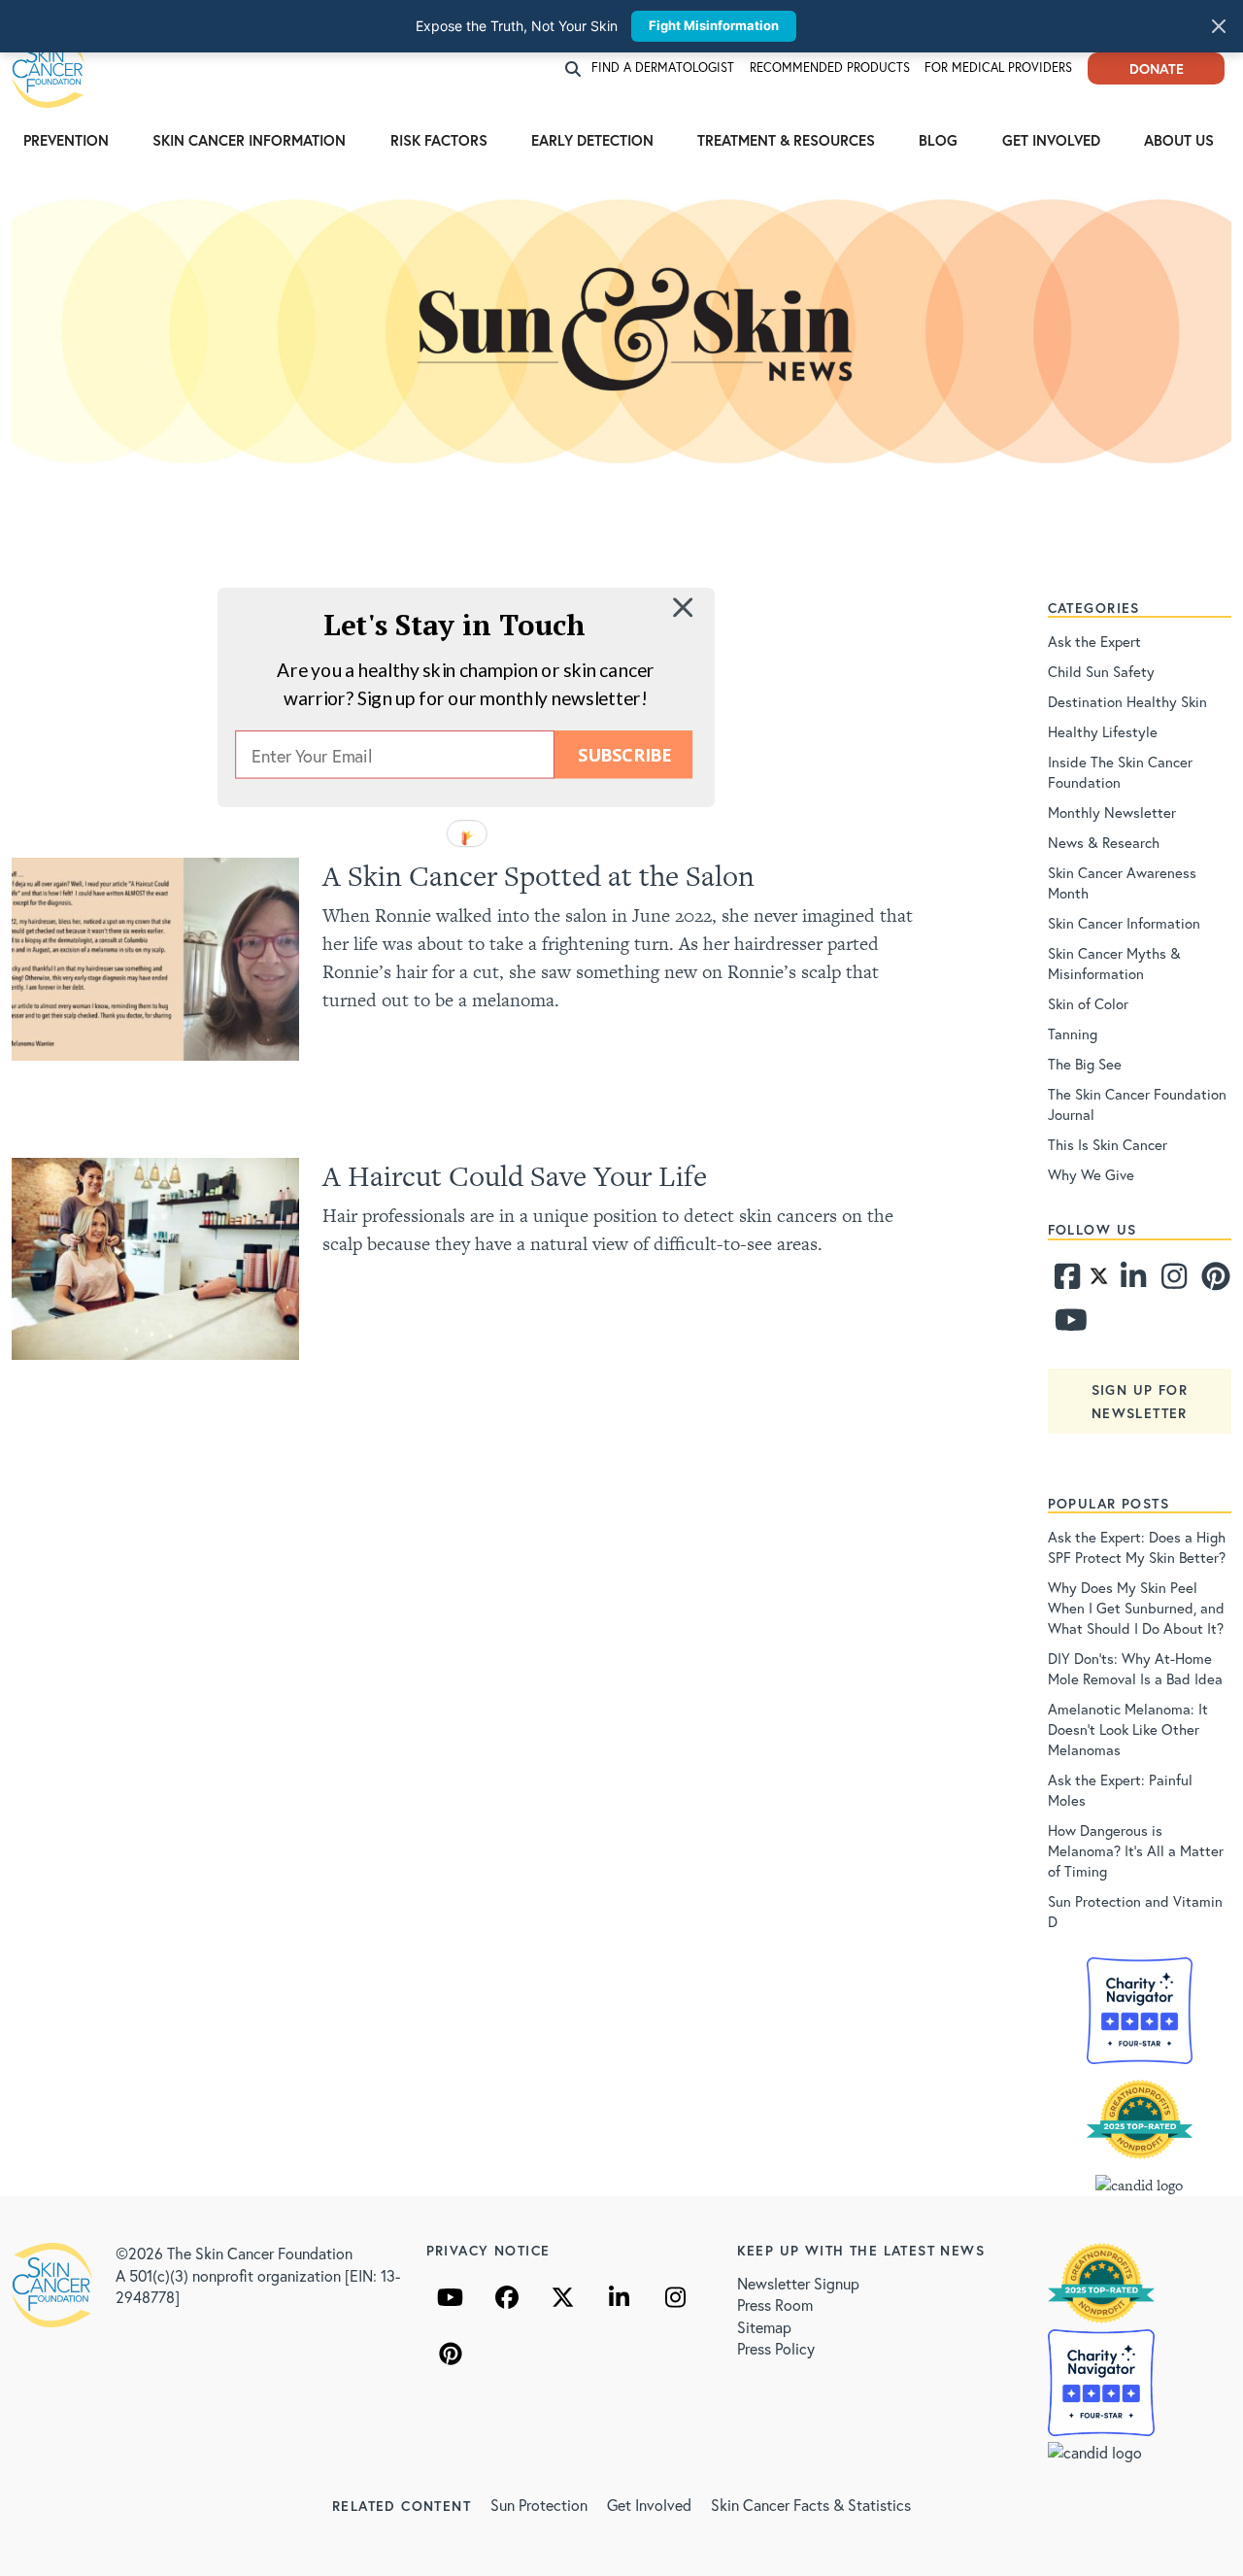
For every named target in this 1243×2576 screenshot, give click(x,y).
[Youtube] (1066, 1325)
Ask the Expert (1094, 641)
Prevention (66, 140)
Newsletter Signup (798, 2283)
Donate (1157, 68)
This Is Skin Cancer (1108, 1144)
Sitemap (764, 2327)
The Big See (1085, 1064)
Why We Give (1091, 1174)
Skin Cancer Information (249, 140)
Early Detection (592, 140)
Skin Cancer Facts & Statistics (811, 2505)
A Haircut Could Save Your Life (515, 1176)
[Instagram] (1172, 1281)
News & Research (1104, 842)
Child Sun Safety (1101, 671)
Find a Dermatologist (663, 68)
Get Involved (1051, 140)
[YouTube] (451, 2297)
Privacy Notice (488, 2250)
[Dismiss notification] (1219, 26)
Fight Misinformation (714, 25)
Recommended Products (830, 68)
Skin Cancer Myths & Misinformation (1114, 963)
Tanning (1073, 1034)
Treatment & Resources (786, 140)
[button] (454, 624)
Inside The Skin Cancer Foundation (1120, 772)
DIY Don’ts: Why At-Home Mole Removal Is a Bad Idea (1135, 1668)
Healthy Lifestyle (1103, 731)
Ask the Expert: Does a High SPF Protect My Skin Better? (1137, 1547)
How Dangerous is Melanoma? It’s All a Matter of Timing (1136, 1850)
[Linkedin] (1132, 1281)
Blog (938, 140)
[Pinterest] (1213, 1281)
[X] (563, 2297)
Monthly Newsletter (1112, 812)
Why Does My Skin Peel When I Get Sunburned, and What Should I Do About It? (1136, 1608)
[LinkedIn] (620, 2297)
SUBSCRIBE (624, 754)
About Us (1179, 140)
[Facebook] (1066, 1281)
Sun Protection (539, 2505)
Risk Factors (439, 140)
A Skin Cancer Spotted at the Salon (538, 876)
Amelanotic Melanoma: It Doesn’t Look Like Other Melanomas (1128, 1729)
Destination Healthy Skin (1127, 701)
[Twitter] (1099, 1281)
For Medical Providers (998, 68)
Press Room (775, 2305)
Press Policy (776, 2348)
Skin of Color (1088, 1003)
